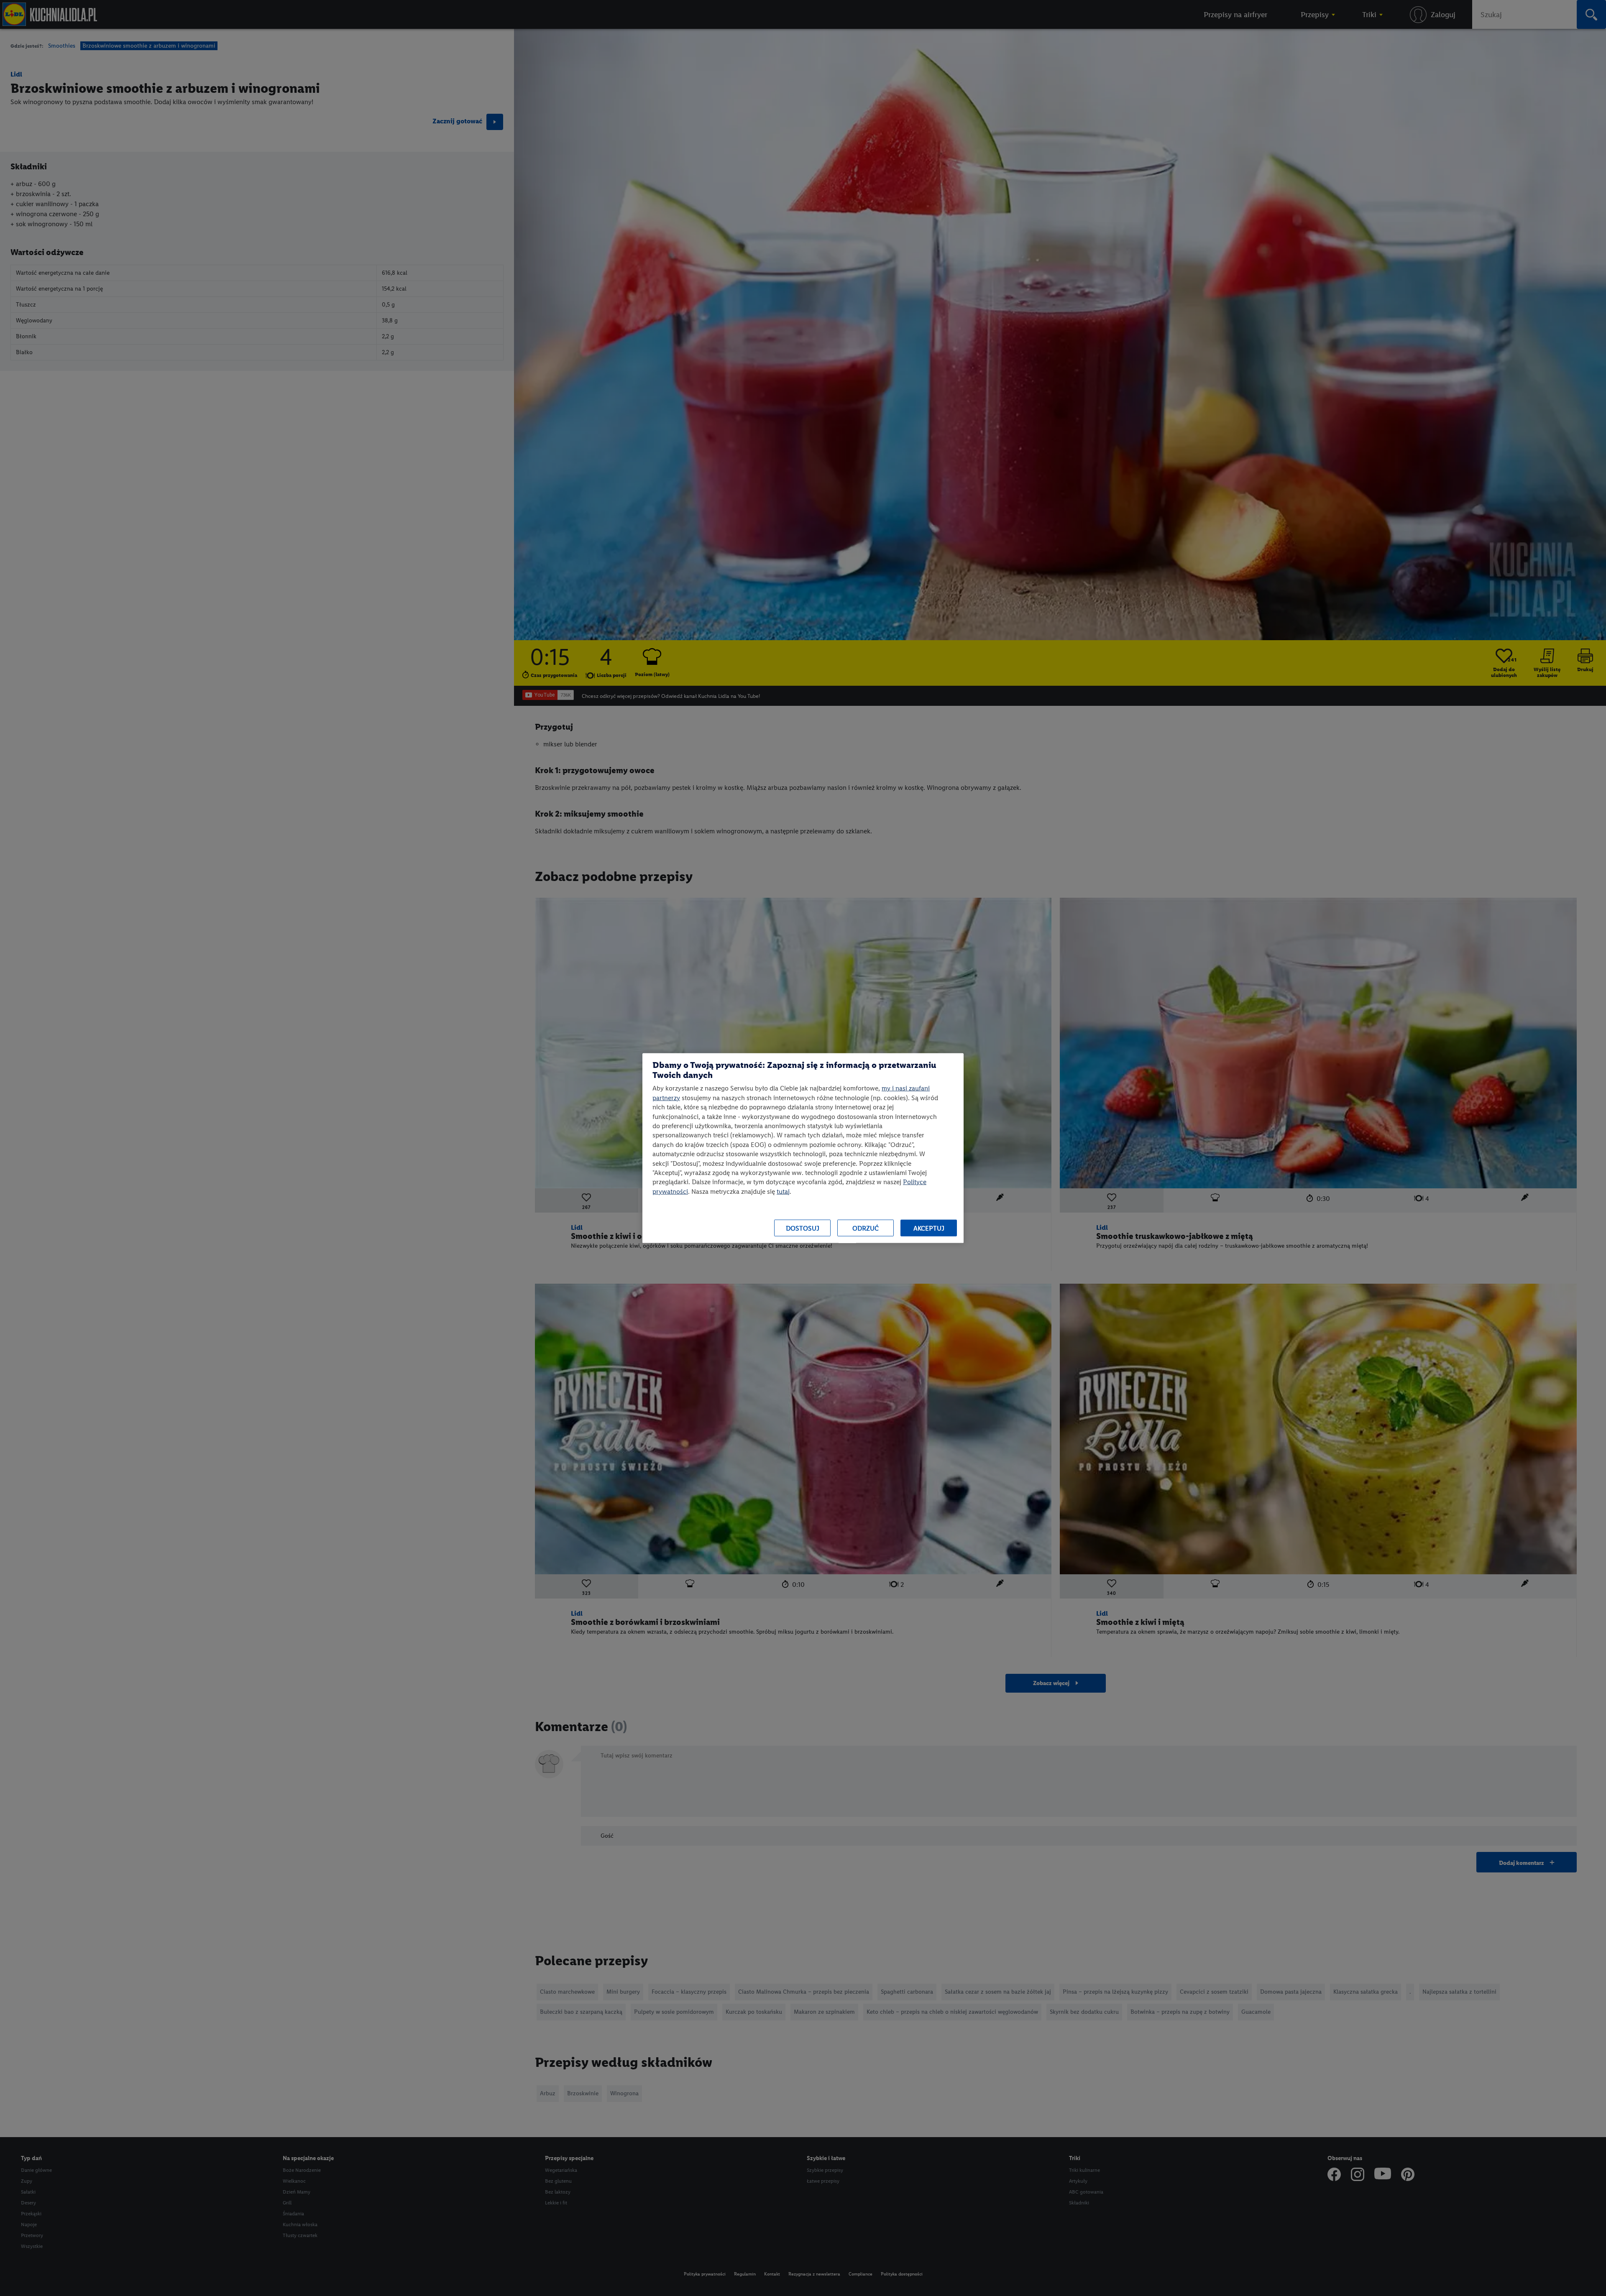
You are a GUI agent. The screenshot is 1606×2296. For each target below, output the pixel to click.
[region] (803, 1148)
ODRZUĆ (866, 1228)
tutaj (783, 1191)
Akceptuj (929, 1228)
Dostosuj (803, 1228)
